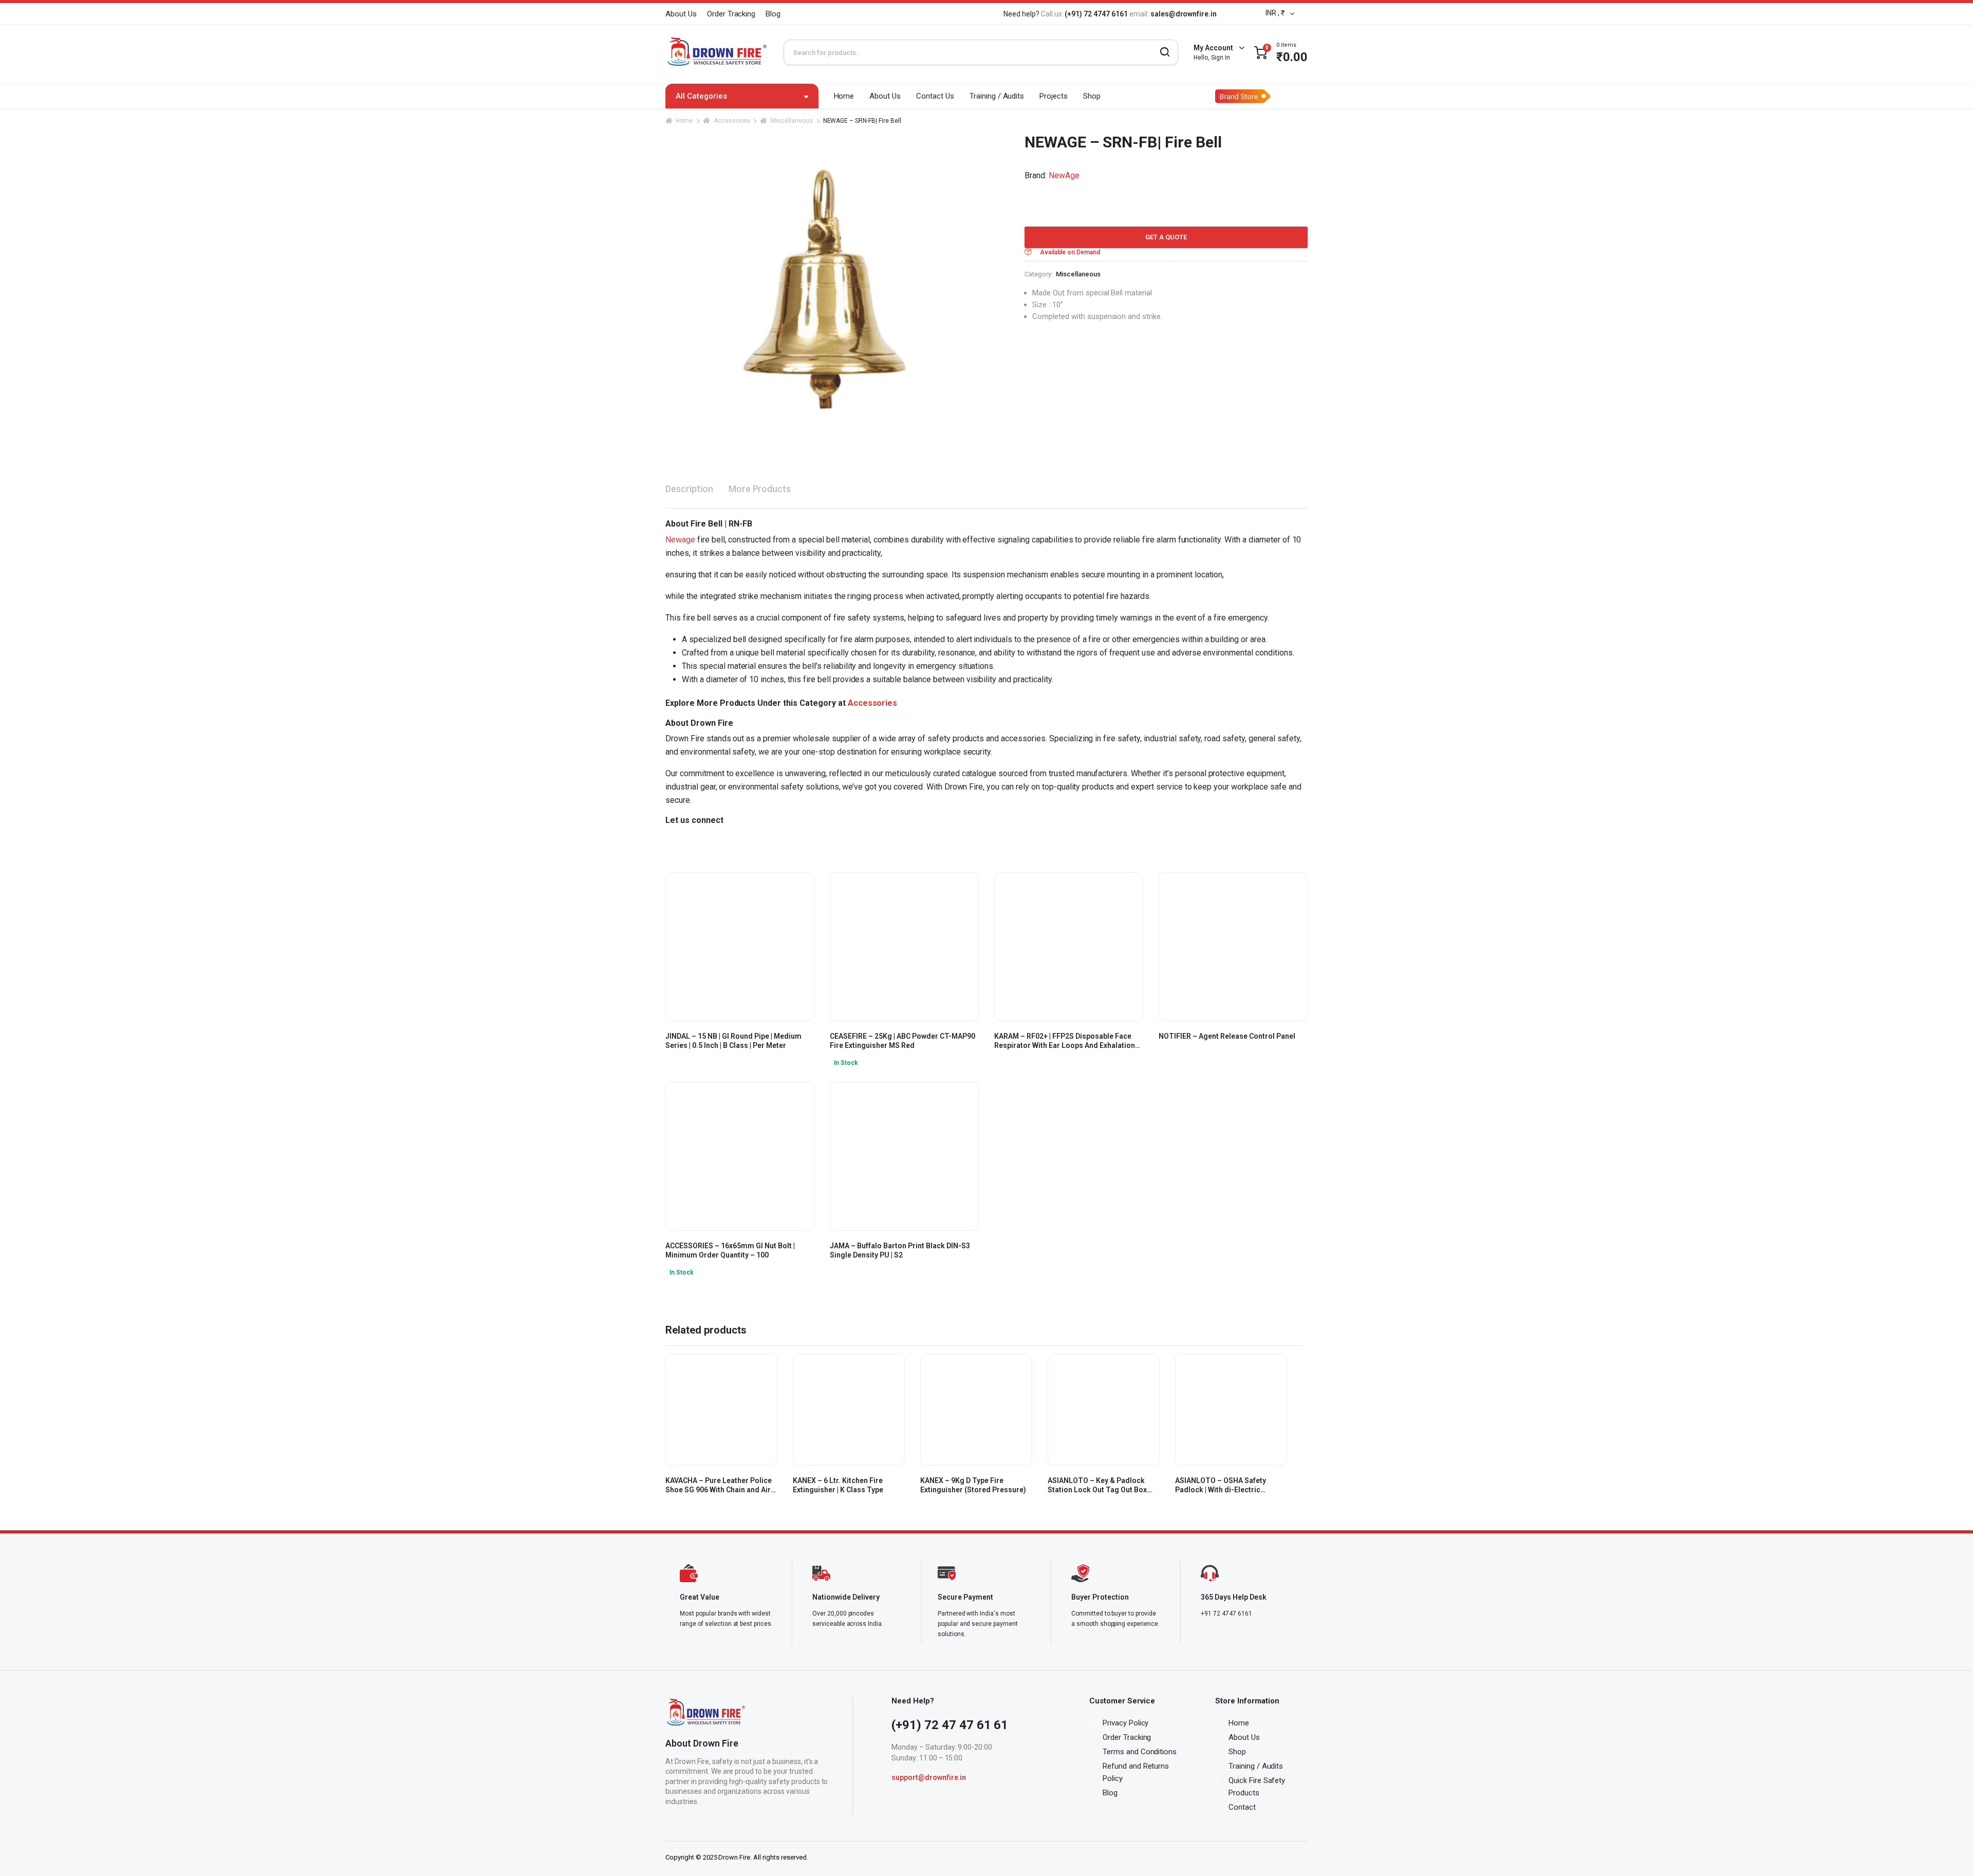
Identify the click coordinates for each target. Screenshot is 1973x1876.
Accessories (732, 121)
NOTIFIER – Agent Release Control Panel (1227, 1036)
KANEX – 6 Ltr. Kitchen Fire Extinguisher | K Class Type (838, 1485)
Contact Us (935, 96)
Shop (1092, 96)
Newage (680, 540)
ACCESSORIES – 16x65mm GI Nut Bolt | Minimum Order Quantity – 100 (730, 1250)
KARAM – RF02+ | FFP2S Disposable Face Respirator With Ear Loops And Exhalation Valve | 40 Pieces (1065, 1041)
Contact (1242, 1807)
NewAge (1064, 175)
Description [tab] (689, 489)
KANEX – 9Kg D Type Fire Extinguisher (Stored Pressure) (973, 1485)
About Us (681, 14)
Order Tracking (731, 14)
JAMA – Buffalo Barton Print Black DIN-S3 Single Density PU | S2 (900, 1250)
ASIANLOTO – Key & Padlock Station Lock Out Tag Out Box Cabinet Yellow (1097, 1485)
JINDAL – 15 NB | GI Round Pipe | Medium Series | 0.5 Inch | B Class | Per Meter (733, 1041)
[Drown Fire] (717, 52)
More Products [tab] (760, 489)
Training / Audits (997, 96)
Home (844, 96)
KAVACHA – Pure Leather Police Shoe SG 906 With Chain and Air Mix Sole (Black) (719, 1485)
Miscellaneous (792, 121)
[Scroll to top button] (1950, 1853)
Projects (1054, 96)
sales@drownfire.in (1184, 14)
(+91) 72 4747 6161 (1097, 14)
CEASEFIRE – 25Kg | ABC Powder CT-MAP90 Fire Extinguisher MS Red (902, 1041)
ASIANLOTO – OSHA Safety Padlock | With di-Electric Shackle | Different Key (1221, 1485)
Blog (773, 14)
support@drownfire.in (929, 1777)
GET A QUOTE (1166, 237)
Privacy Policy (1126, 1723)
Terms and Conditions (1140, 1752)
